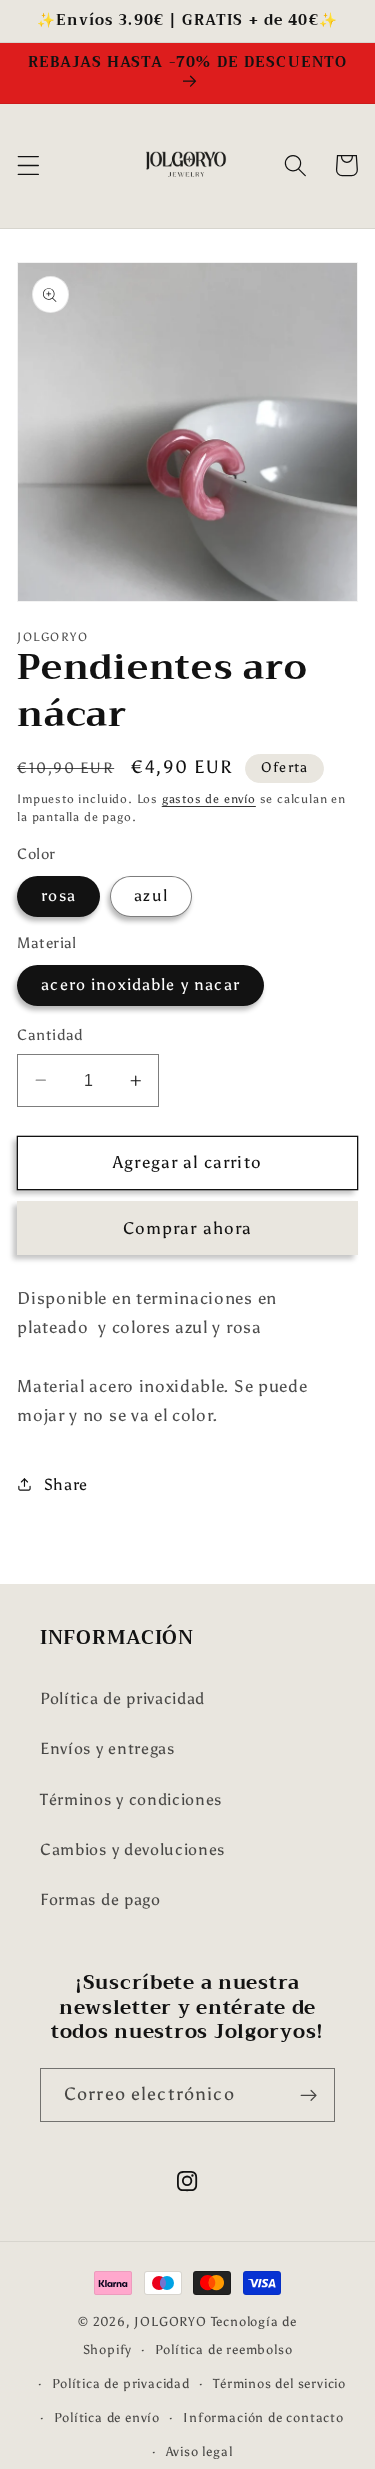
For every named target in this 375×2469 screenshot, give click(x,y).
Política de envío (107, 2417)
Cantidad (50, 1035)
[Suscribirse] (308, 2095)
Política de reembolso (223, 2349)
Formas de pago (100, 1899)
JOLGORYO (170, 2321)
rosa (58, 895)
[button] (28, 165)
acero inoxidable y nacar (140, 984)
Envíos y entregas (107, 1748)
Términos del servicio (279, 2383)
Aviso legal (199, 2451)
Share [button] (66, 1484)
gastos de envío (209, 799)
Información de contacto (263, 2417)
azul (151, 895)
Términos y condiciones (131, 1799)
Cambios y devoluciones (132, 1849)
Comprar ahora (188, 1228)
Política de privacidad (122, 1698)
